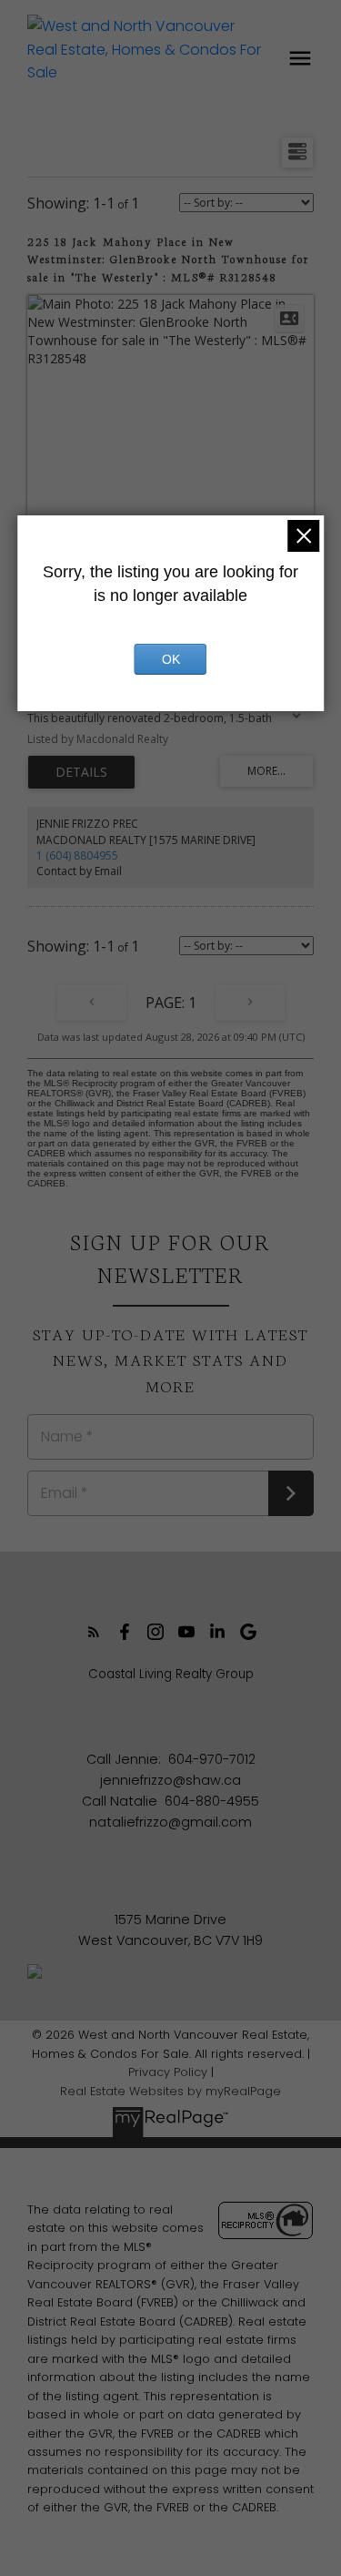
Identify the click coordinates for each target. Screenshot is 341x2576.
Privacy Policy (168, 2072)
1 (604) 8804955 (77, 855)
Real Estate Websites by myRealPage (170, 2091)
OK (171, 659)
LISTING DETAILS (81, 772)
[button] (94, 1632)
